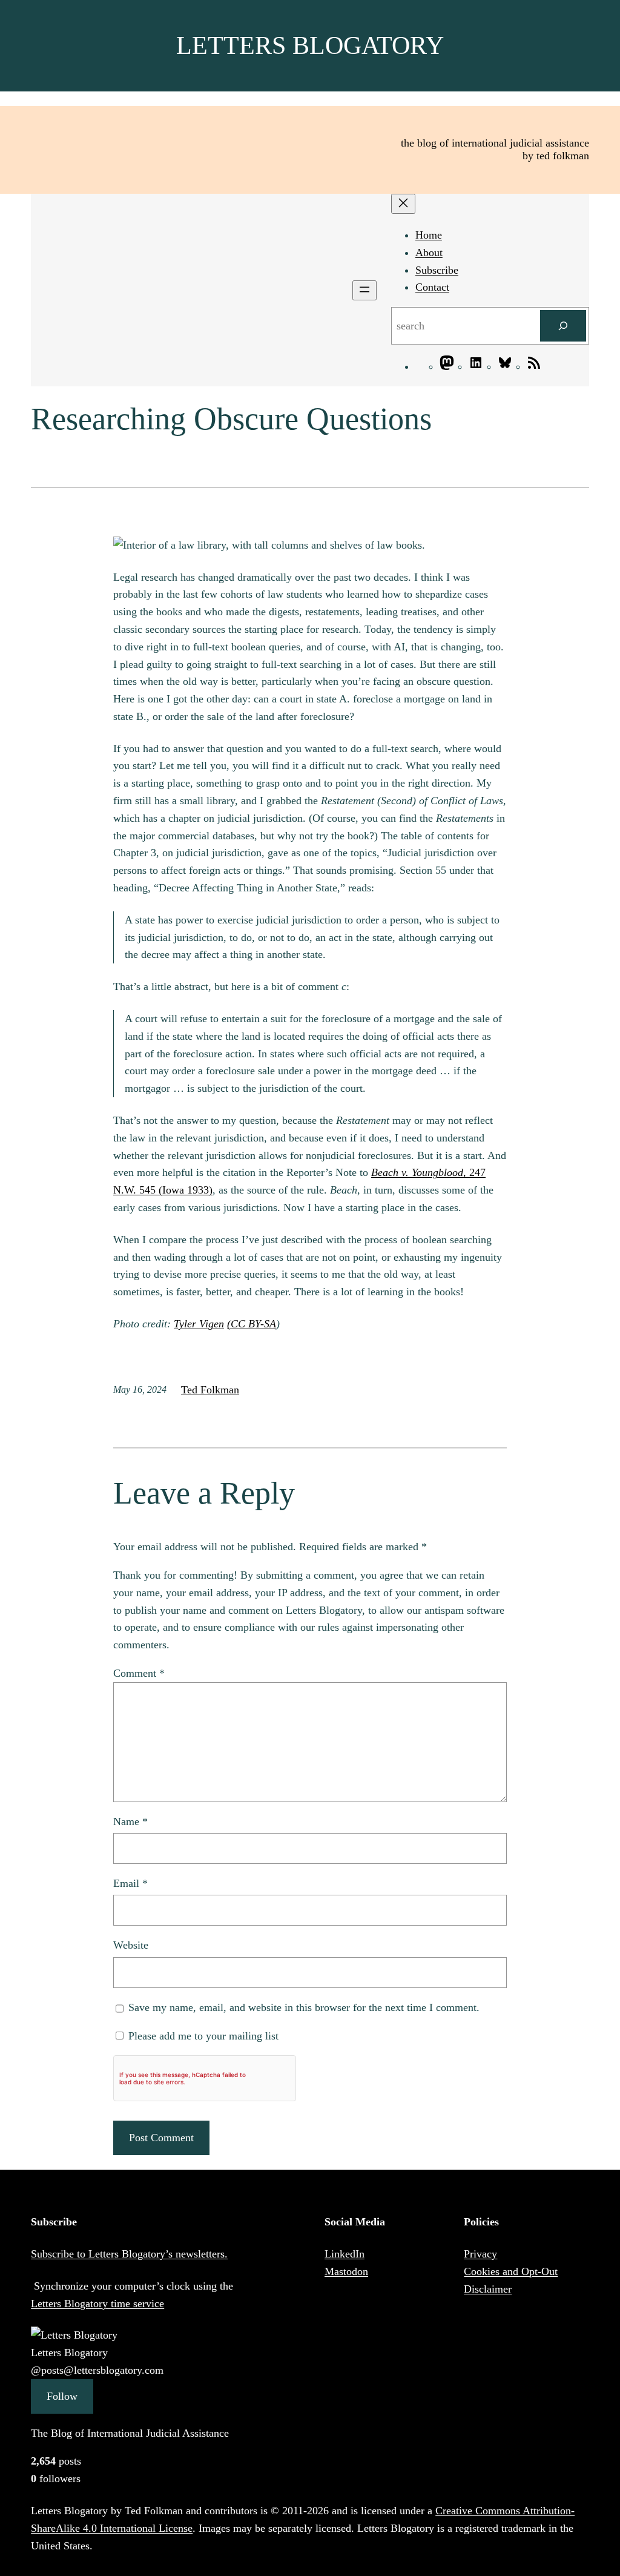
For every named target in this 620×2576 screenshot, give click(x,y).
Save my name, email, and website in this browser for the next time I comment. (304, 2007)
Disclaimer (488, 2289)
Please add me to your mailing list (202, 2036)
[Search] (563, 326)
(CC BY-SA (252, 1324)
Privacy (480, 2254)
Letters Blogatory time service (97, 2304)
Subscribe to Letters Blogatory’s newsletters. (129, 2254)
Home (429, 235)
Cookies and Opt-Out (511, 2271)
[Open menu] (364, 290)
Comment (139, 1673)
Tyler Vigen (199, 1324)
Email (130, 1883)
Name (130, 1821)
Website (131, 1945)
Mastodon (346, 2271)
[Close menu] (403, 204)
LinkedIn (345, 2254)
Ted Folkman (210, 1390)
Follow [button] (62, 2396)
